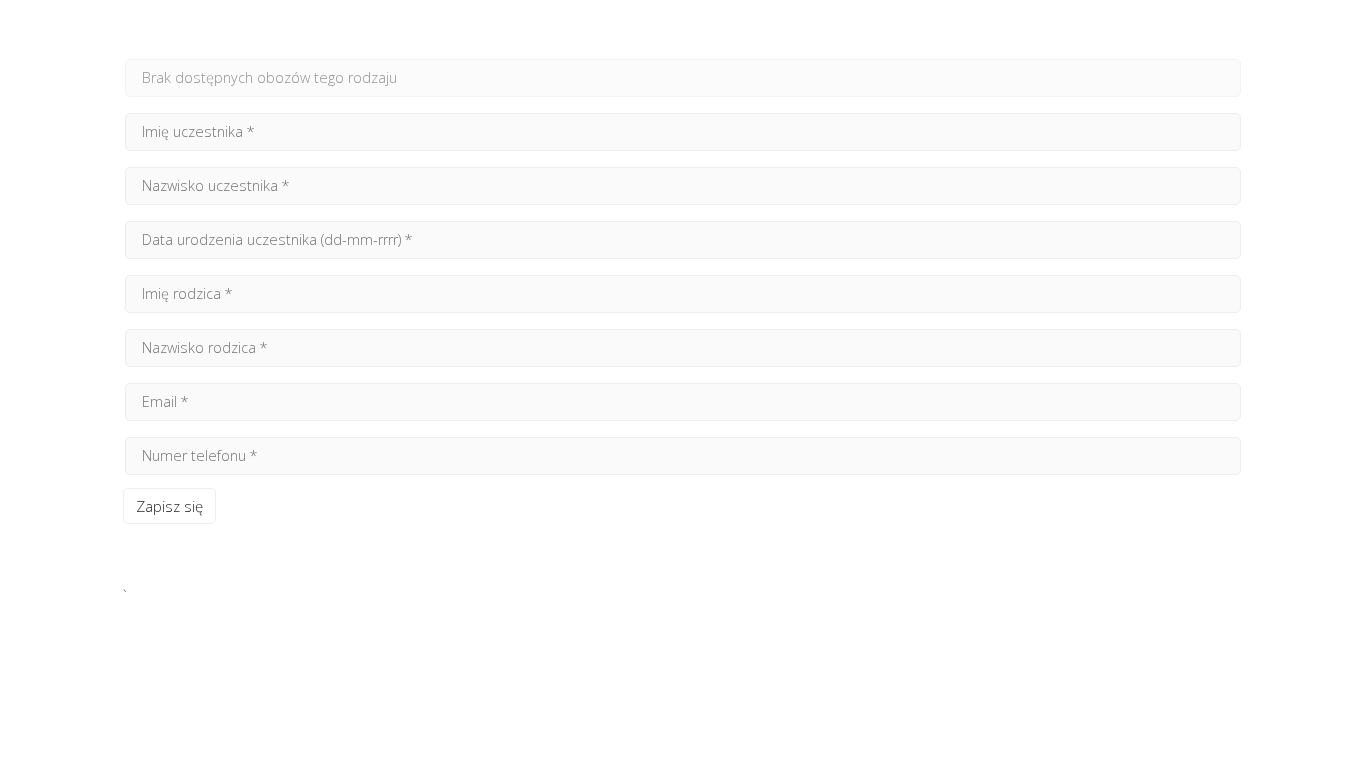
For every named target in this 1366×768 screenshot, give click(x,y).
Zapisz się (169, 506)
